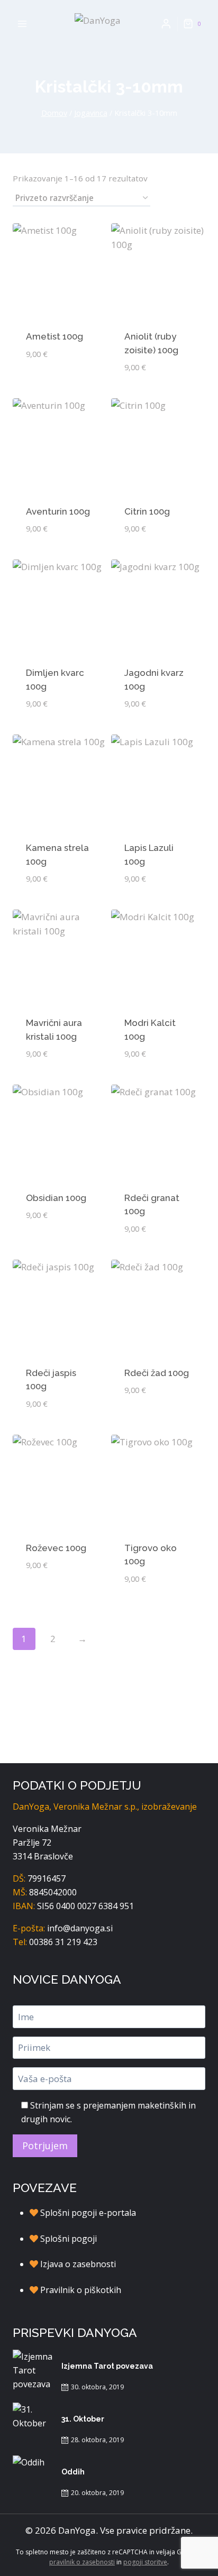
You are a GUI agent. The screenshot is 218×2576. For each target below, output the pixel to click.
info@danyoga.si (80, 1928)
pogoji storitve (145, 2562)
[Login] (166, 24)
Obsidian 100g (56, 1198)
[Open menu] (22, 24)
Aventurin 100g (58, 511)
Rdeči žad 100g (157, 1373)
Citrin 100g (147, 511)
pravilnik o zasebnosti (82, 2562)
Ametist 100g (54, 336)
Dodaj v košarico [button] (60, 378)
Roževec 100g (56, 1548)
